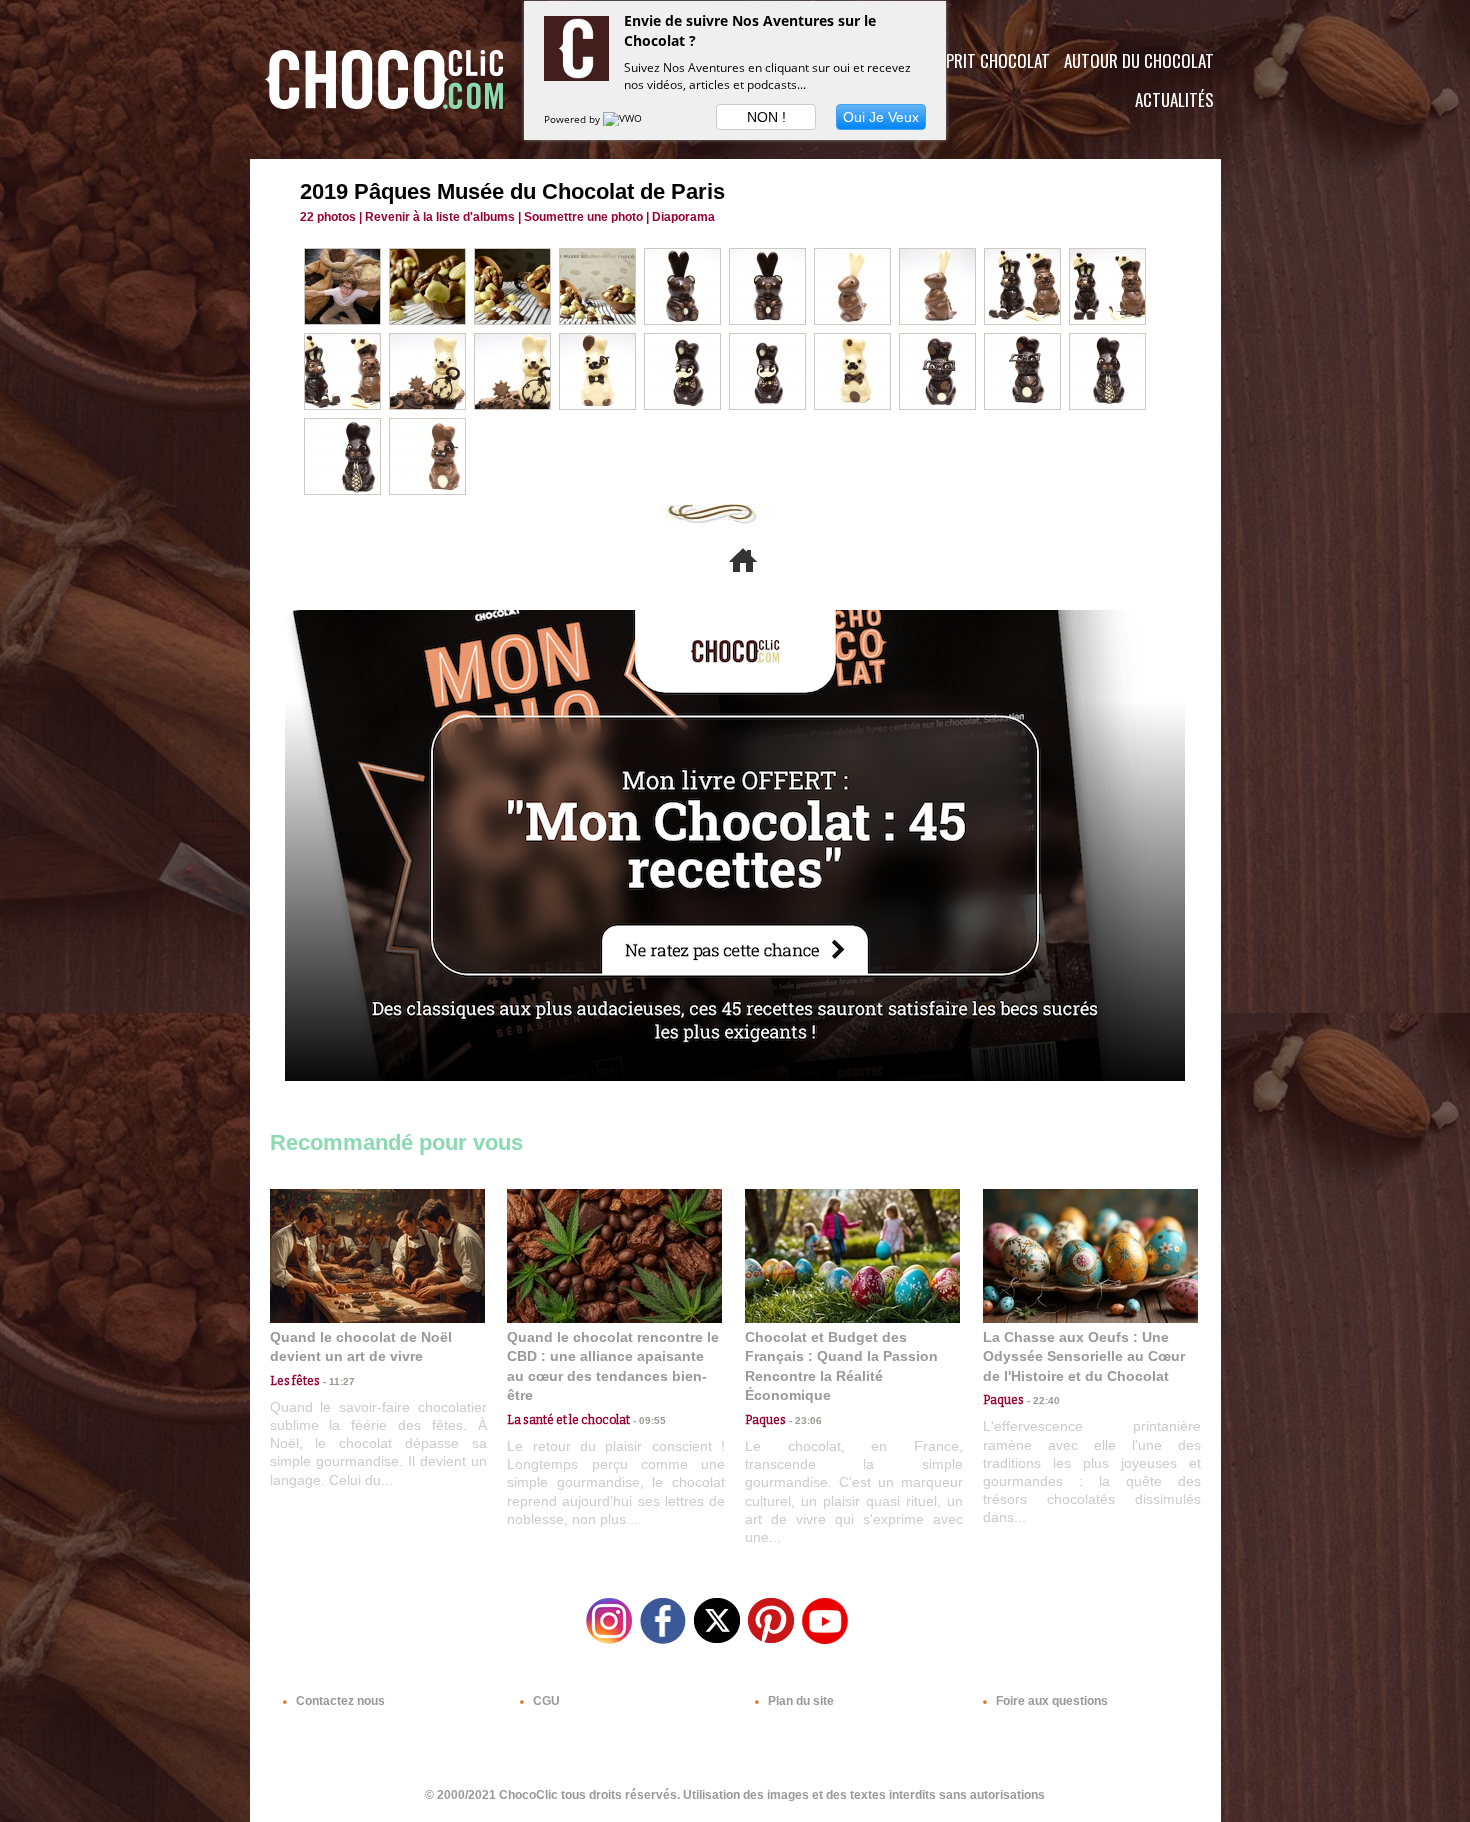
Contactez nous (339, 1701)
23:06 (804, 1420)
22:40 (1042, 1400)
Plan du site (799, 1701)
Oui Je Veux (881, 117)
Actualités (1174, 99)
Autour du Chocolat (1139, 60)
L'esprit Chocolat (985, 60)
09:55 (648, 1420)
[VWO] (624, 119)
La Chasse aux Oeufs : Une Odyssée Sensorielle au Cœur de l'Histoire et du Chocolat (1084, 1356)
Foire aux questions (1050, 1701)
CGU (545, 1701)
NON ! (766, 117)
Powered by (573, 119)
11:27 (337, 1381)
